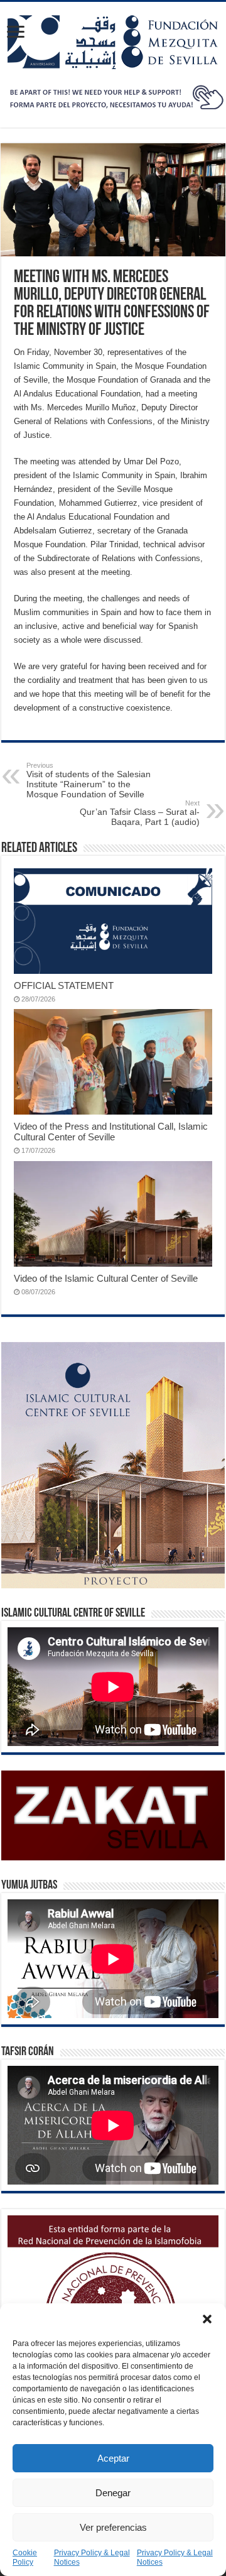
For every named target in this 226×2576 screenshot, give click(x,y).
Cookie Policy (25, 2557)
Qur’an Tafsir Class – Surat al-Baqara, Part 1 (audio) (140, 813)
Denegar (113, 2493)
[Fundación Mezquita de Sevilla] (113, 40)
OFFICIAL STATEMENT (64, 985)
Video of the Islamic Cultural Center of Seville (106, 1278)
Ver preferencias (113, 2527)
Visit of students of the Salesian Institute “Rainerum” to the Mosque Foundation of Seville (89, 780)
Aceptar (113, 2458)
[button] (207, 2319)
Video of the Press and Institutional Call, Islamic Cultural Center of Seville (111, 1132)
